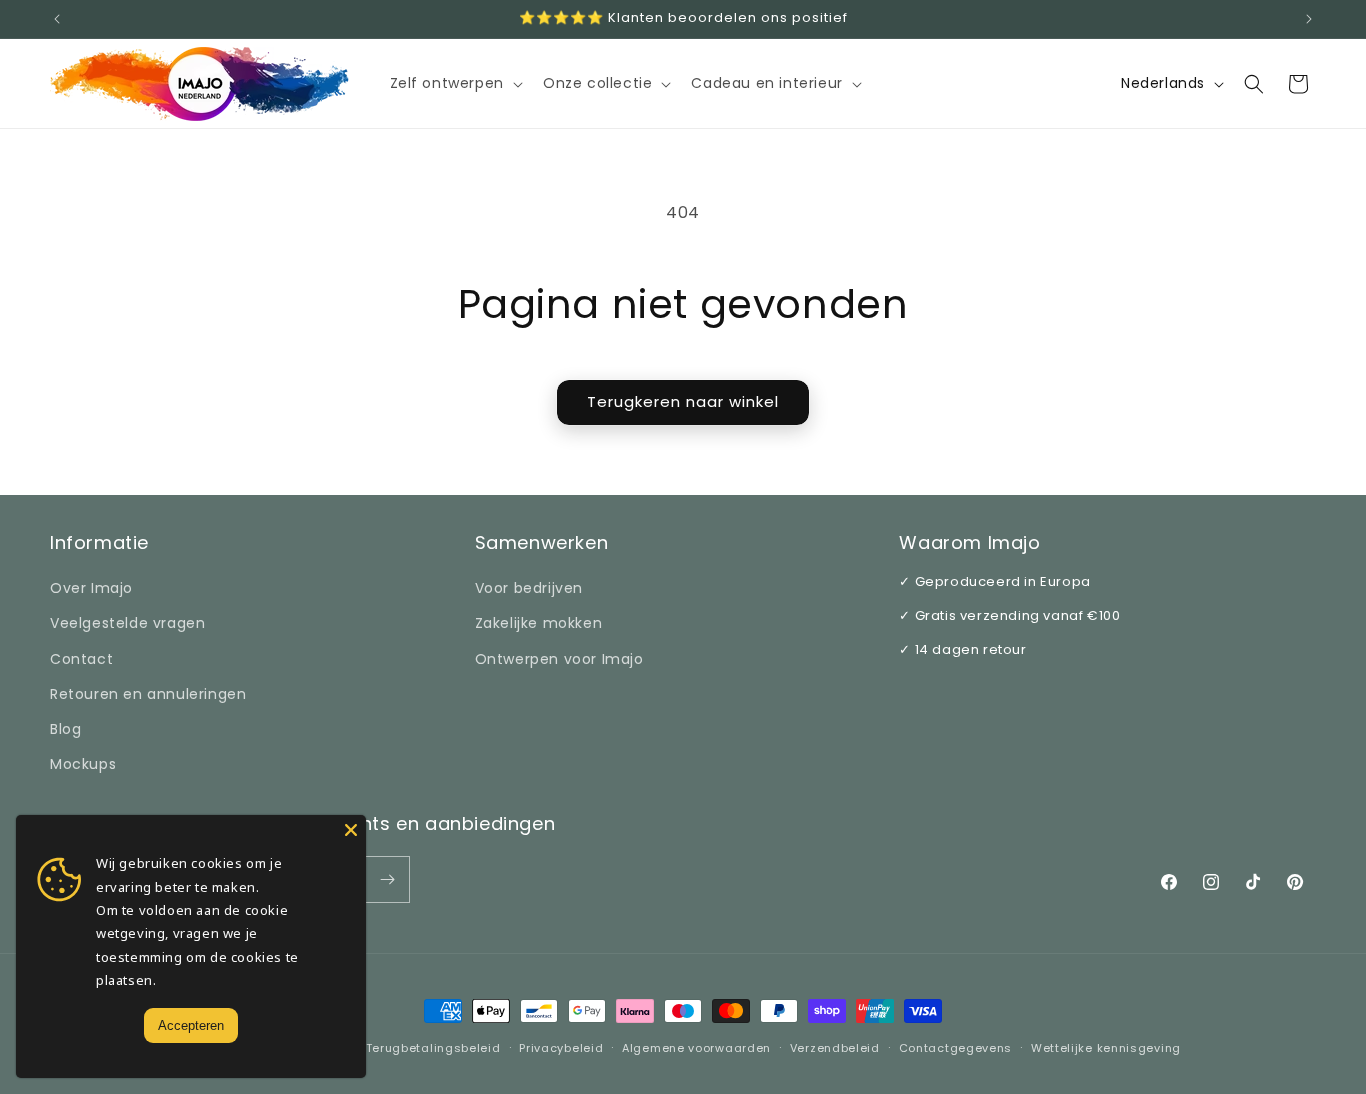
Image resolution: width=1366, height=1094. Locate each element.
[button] (454, 83)
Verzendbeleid (835, 1048)
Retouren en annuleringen (148, 694)
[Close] (351, 830)
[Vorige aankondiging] (57, 19)
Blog (65, 729)
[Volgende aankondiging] (1309, 19)
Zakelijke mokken (539, 623)
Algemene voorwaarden (696, 1048)
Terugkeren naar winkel (683, 401)
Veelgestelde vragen (127, 623)
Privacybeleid (561, 1048)
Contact (81, 659)
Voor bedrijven (529, 588)
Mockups (83, 764)
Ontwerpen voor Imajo (559, 659)
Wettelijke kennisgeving (1106, 1048)
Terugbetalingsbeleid (433, 1048)
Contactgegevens (956, 1048)
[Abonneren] (387, 879)
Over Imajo (91, 588)
